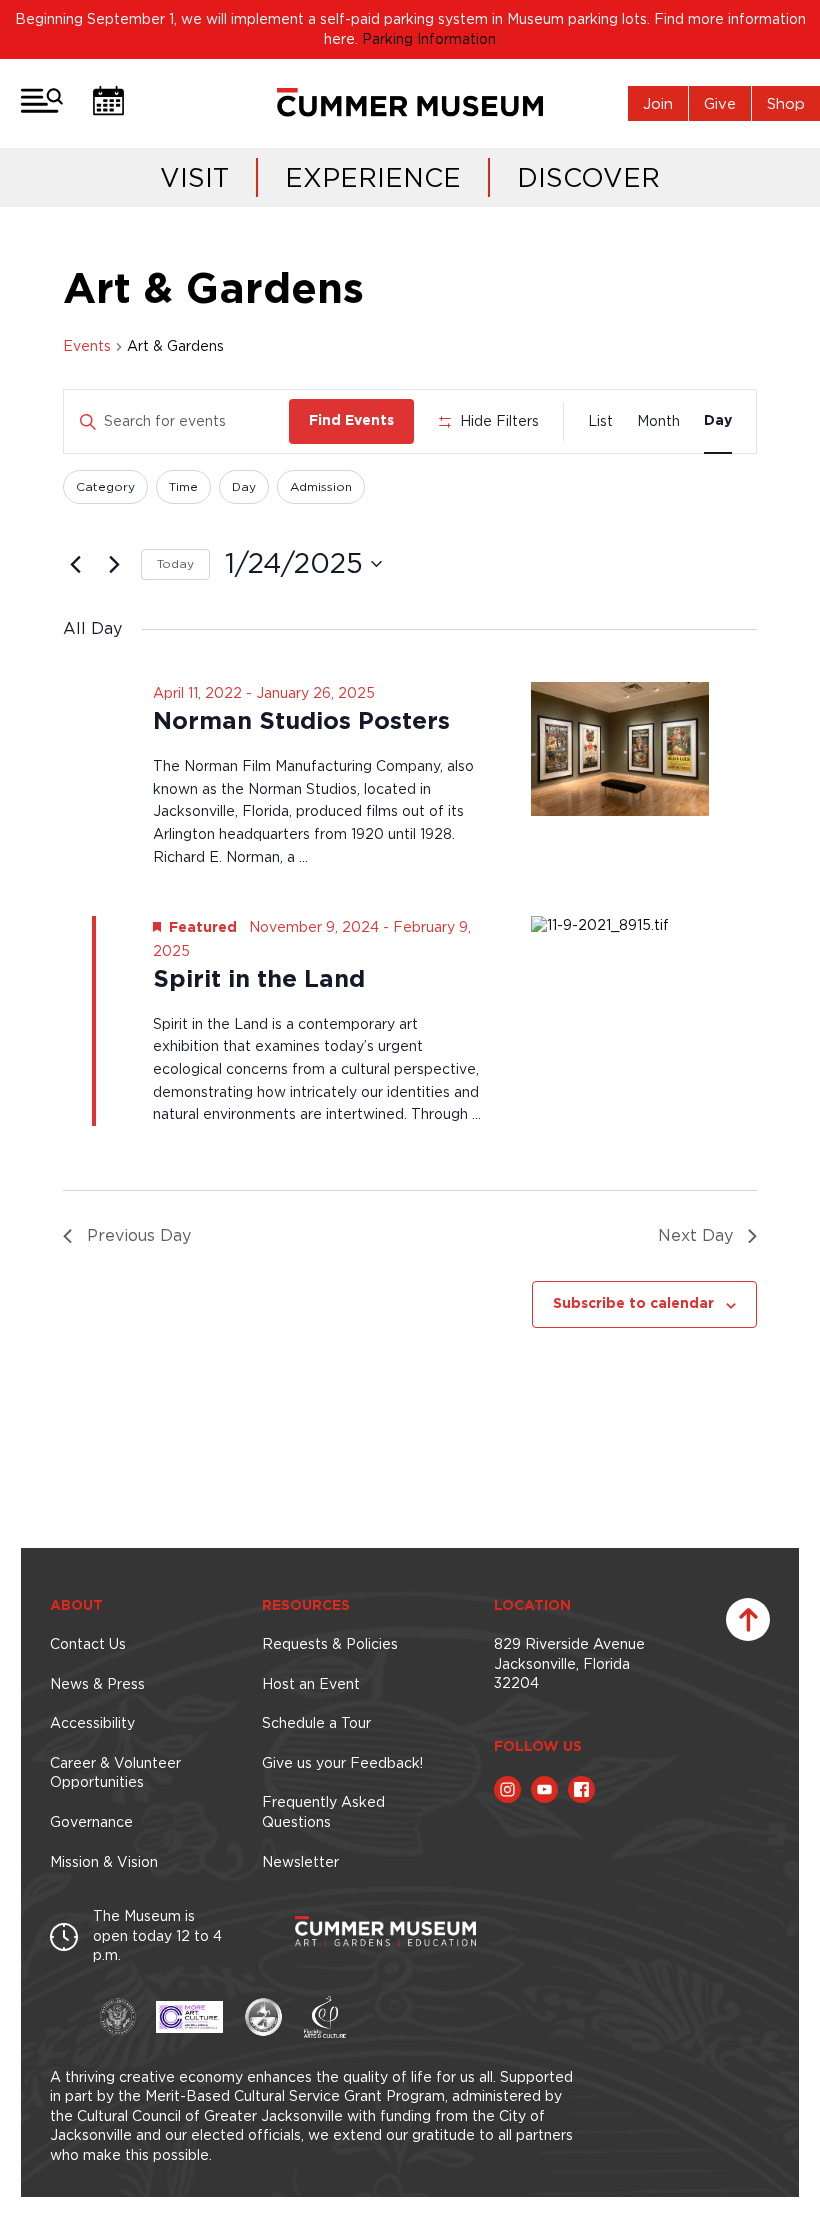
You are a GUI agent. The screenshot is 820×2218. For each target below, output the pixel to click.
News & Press (97, 1684)
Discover (588, 177)
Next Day (695, 1235)
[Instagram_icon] (507, 1789)
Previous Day (139, 1235)
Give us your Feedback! (342, 1763)
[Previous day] (75, 564)
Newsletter (300, 1862)
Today (175, 563)
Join (658, 103)
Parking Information (429, 39)
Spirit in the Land (259, 980)
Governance (91, 1822)
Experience (373, 177)
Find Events (351, 421)
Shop (786, 103)
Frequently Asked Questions (323, 1812)
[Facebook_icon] (581, 1789)
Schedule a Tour (316, 1723)
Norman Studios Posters (301, 722)
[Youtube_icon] (544, 1789)
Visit (194, 177)
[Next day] (114, 564)
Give (720, 103)
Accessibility (92, 1723)
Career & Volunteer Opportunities (115, 1773)
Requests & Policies (330, 1644)
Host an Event (311, 1684)
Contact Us (88, 1644)
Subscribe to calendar (633, 1304)
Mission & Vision (104, 1862)
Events (87, 346)
